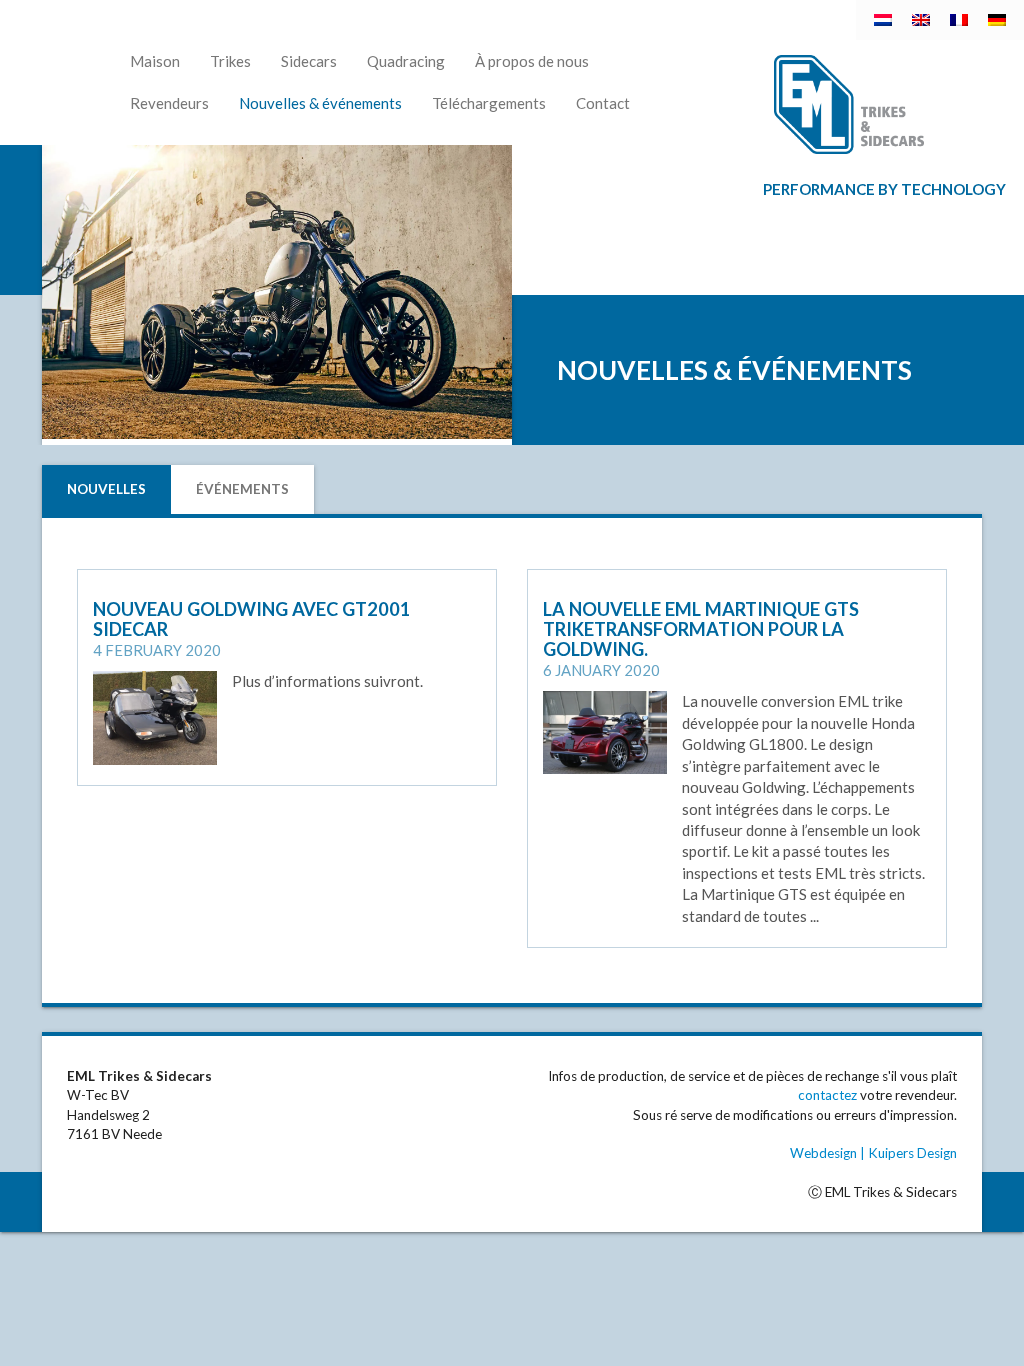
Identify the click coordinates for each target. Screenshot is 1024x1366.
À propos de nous (532, 61)
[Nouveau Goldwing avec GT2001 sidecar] (155, 716)
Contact (603, 103)
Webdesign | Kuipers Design (873, 1153)
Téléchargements (489, 103)
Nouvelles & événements (320, 103)
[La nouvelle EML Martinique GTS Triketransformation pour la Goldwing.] (605, 731)
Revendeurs (169, 103)
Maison (155, 61)
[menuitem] (883, 20)
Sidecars (309, 61)
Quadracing (406, 61)
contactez (827, 1095)
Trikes (230, 61)
